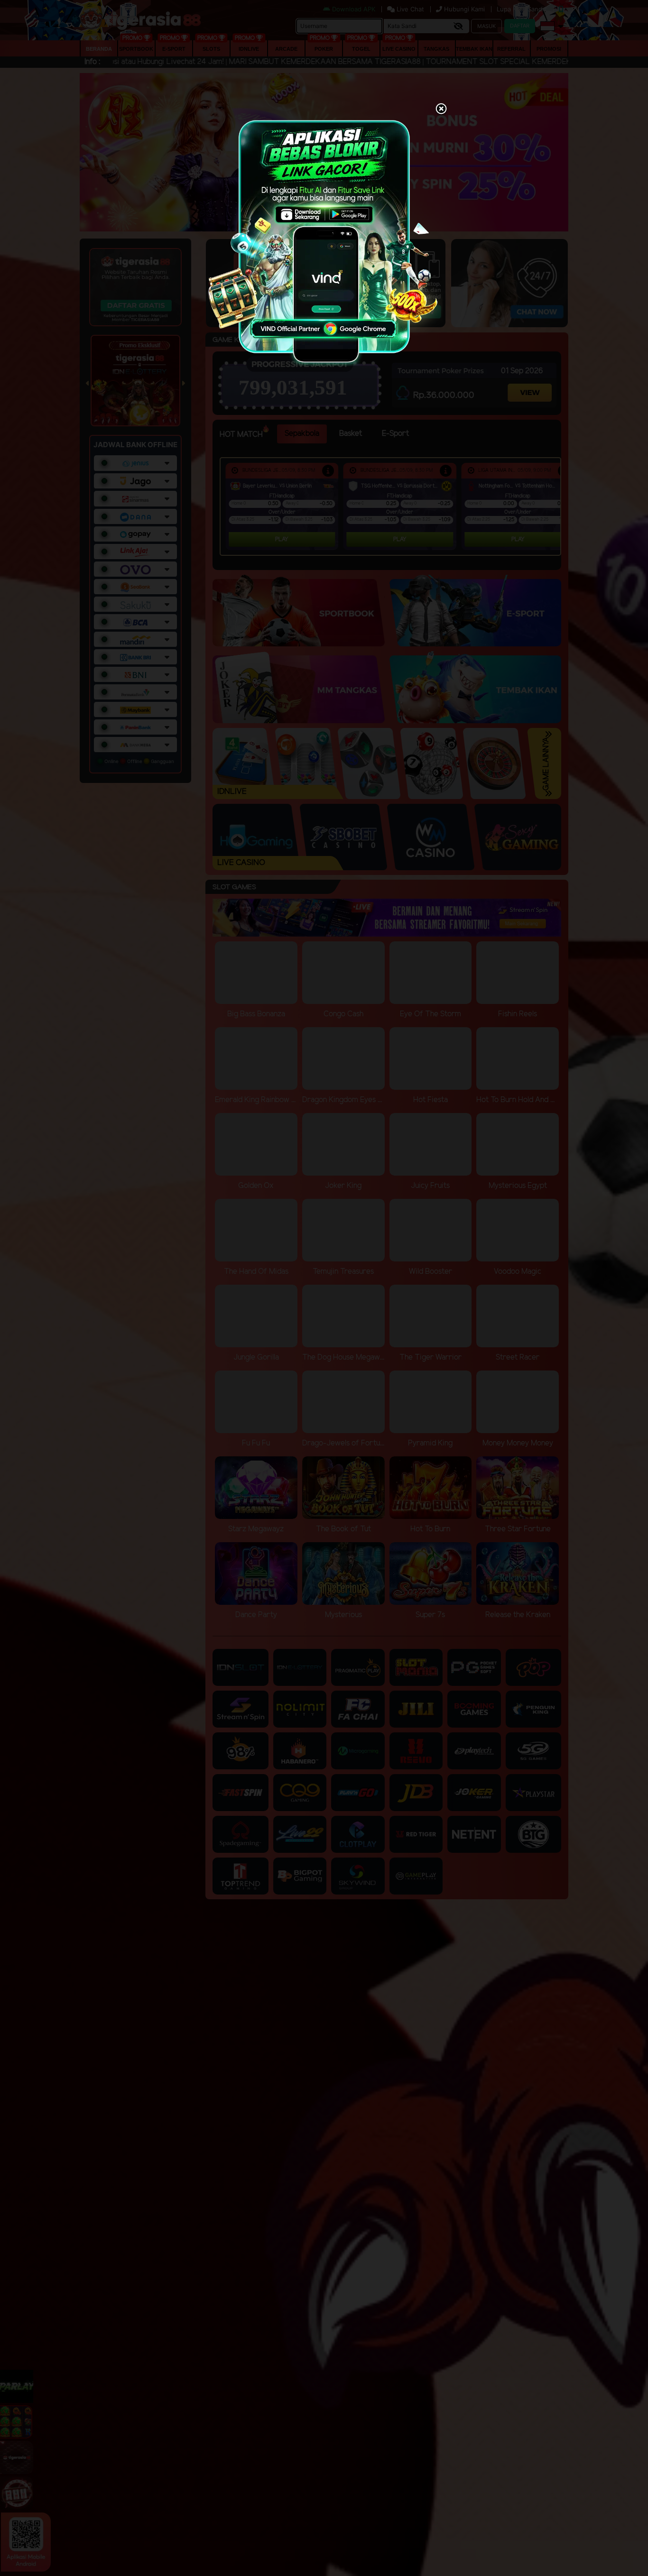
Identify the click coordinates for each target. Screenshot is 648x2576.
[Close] (441, 110)
